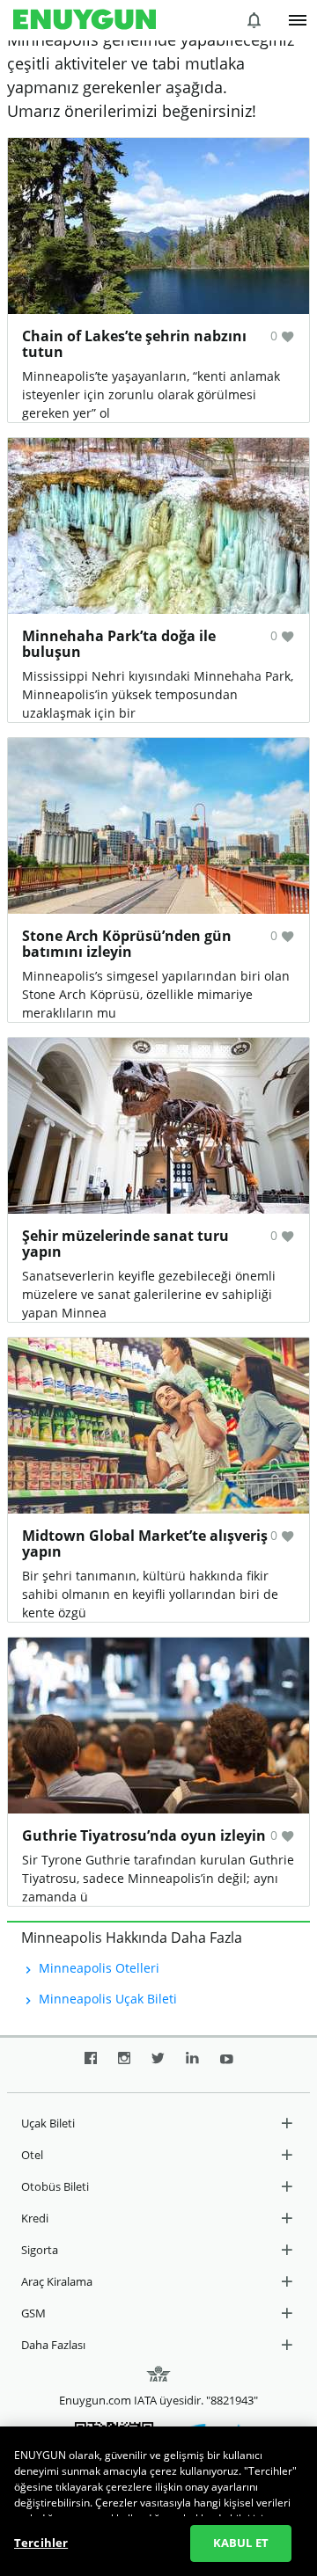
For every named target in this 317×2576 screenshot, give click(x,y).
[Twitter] (158, 2065)
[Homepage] (85, 20)
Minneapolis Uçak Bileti (106, 1999)
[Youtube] (227, 2065)
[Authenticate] (298, 20)
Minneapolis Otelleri (97, 1968)
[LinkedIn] (192, 2065)
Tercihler (41, 2543)
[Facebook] (91, 2065)
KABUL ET (241, 2543)
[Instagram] (124, 2065)
